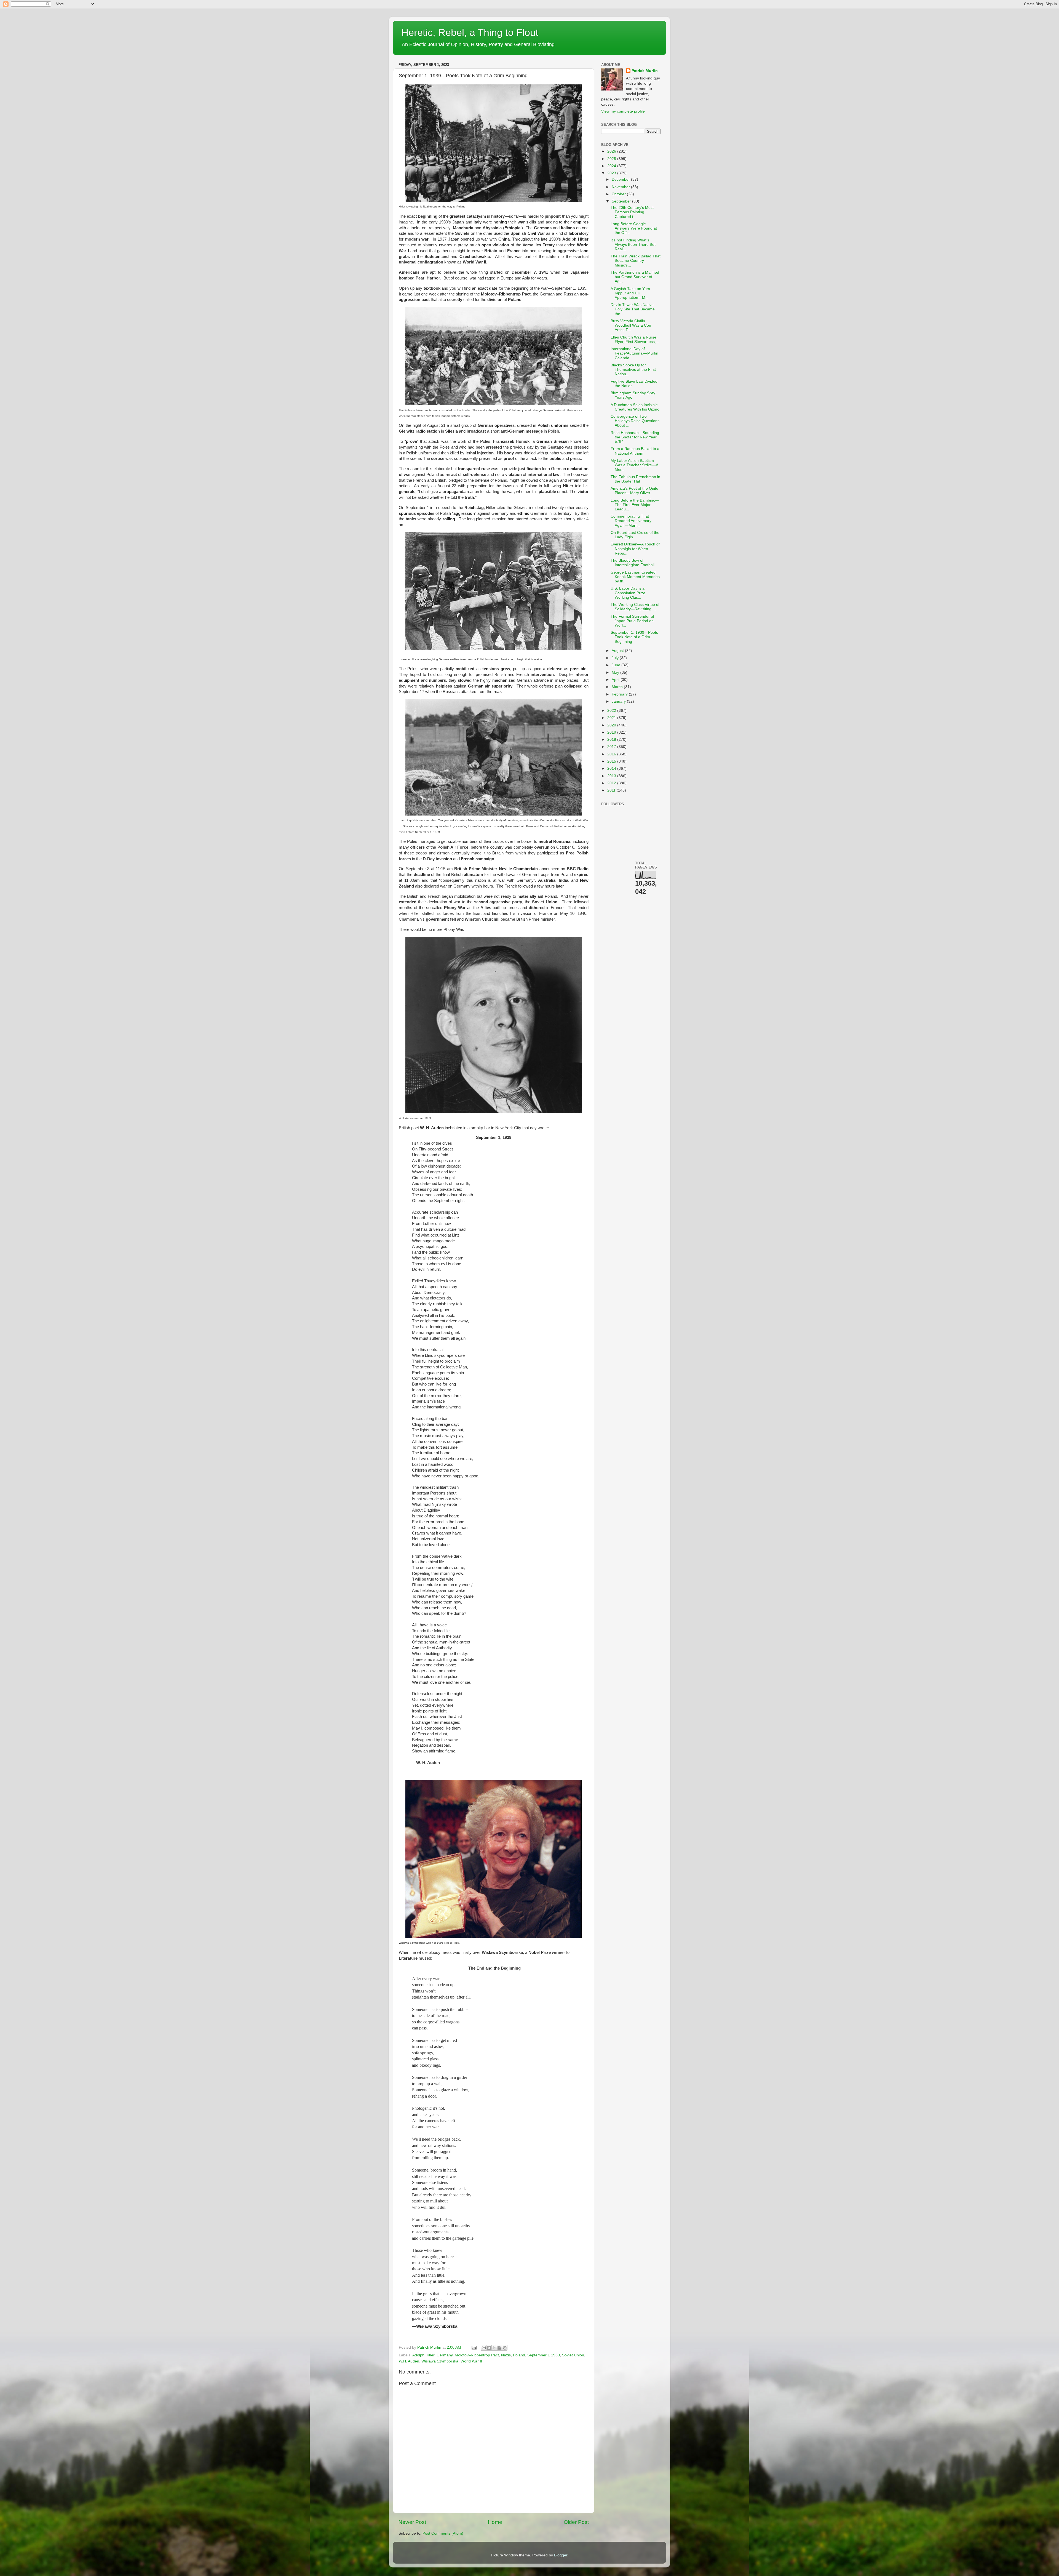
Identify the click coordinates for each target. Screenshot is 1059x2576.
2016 (612, 754)
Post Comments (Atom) (443, 2533)
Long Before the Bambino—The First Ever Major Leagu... (635, 505)
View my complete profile (623, 111)
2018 (612, 740)
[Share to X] (494, 2348)
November (621, 187)
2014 (612, 768)
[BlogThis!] (489, 2348)
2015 (612, 761)
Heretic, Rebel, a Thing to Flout (470, 32)
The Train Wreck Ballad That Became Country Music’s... (636, 261)
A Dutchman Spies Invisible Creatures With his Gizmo (635, 407)
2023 (612, 173)
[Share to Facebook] (499, 2348)
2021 (612, 718)
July (616, 658)
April (616, 680)
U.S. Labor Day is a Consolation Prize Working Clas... (628, 593)
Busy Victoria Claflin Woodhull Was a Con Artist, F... (631, 325)
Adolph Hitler (423, 2355)
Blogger (561, 2555)
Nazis (506, 2355)
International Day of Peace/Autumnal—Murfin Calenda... (634, 353)
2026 (612, 151)
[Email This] (484, 2348)
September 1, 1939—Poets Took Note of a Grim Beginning (634, 637)
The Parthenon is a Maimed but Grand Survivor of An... (635, 277)
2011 (612, 790)
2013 (612, 776)
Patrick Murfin (645, 71)
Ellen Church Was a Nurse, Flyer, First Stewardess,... (635, 339)
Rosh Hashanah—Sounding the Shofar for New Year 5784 (635, 437)
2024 (612, 166)
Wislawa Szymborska (440, 2361)
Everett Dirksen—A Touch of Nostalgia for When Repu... (635, 549)
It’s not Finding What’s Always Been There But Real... (633, 245)
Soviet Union (573, 2355)
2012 (612, 783)
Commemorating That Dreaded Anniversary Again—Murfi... (631, 521)
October (619, 194)
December (621, 179)
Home (495, 2522)
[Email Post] (474, 2347)
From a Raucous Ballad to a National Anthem (635, 451)
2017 (612, 747)
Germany (445, 2355)
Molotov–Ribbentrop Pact (477, 2355)
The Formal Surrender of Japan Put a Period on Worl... (632, 621)
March (618, 687)
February (620, 694)
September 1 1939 (544, 2355)
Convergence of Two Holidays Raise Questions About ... (635, 421)
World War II (471, 2361)
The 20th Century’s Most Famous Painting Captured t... (632, 212)
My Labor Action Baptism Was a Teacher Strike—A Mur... (634, 465)
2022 (612, 711)
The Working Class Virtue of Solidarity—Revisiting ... (635, 607)
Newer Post (412, 2522)
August (618, 651)
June (617, 665)
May (616, 672)
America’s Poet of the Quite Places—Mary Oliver (634, 491)
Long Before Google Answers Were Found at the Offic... (634, 228)
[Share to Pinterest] (505, 2348)
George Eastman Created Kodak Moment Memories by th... (635, 577)
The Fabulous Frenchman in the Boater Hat (635, 479)
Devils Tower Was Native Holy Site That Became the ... (633, 309)
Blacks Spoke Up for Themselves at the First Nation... (633, 370)
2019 (612, 732)
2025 (612, 159)
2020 (612, 725)
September (622, 201)
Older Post (576, 2522)
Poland (519, 2355)
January (619, 701)
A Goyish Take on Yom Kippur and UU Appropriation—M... (630, 293)
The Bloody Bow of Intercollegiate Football (633, 563)
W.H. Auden (409, 2361)
